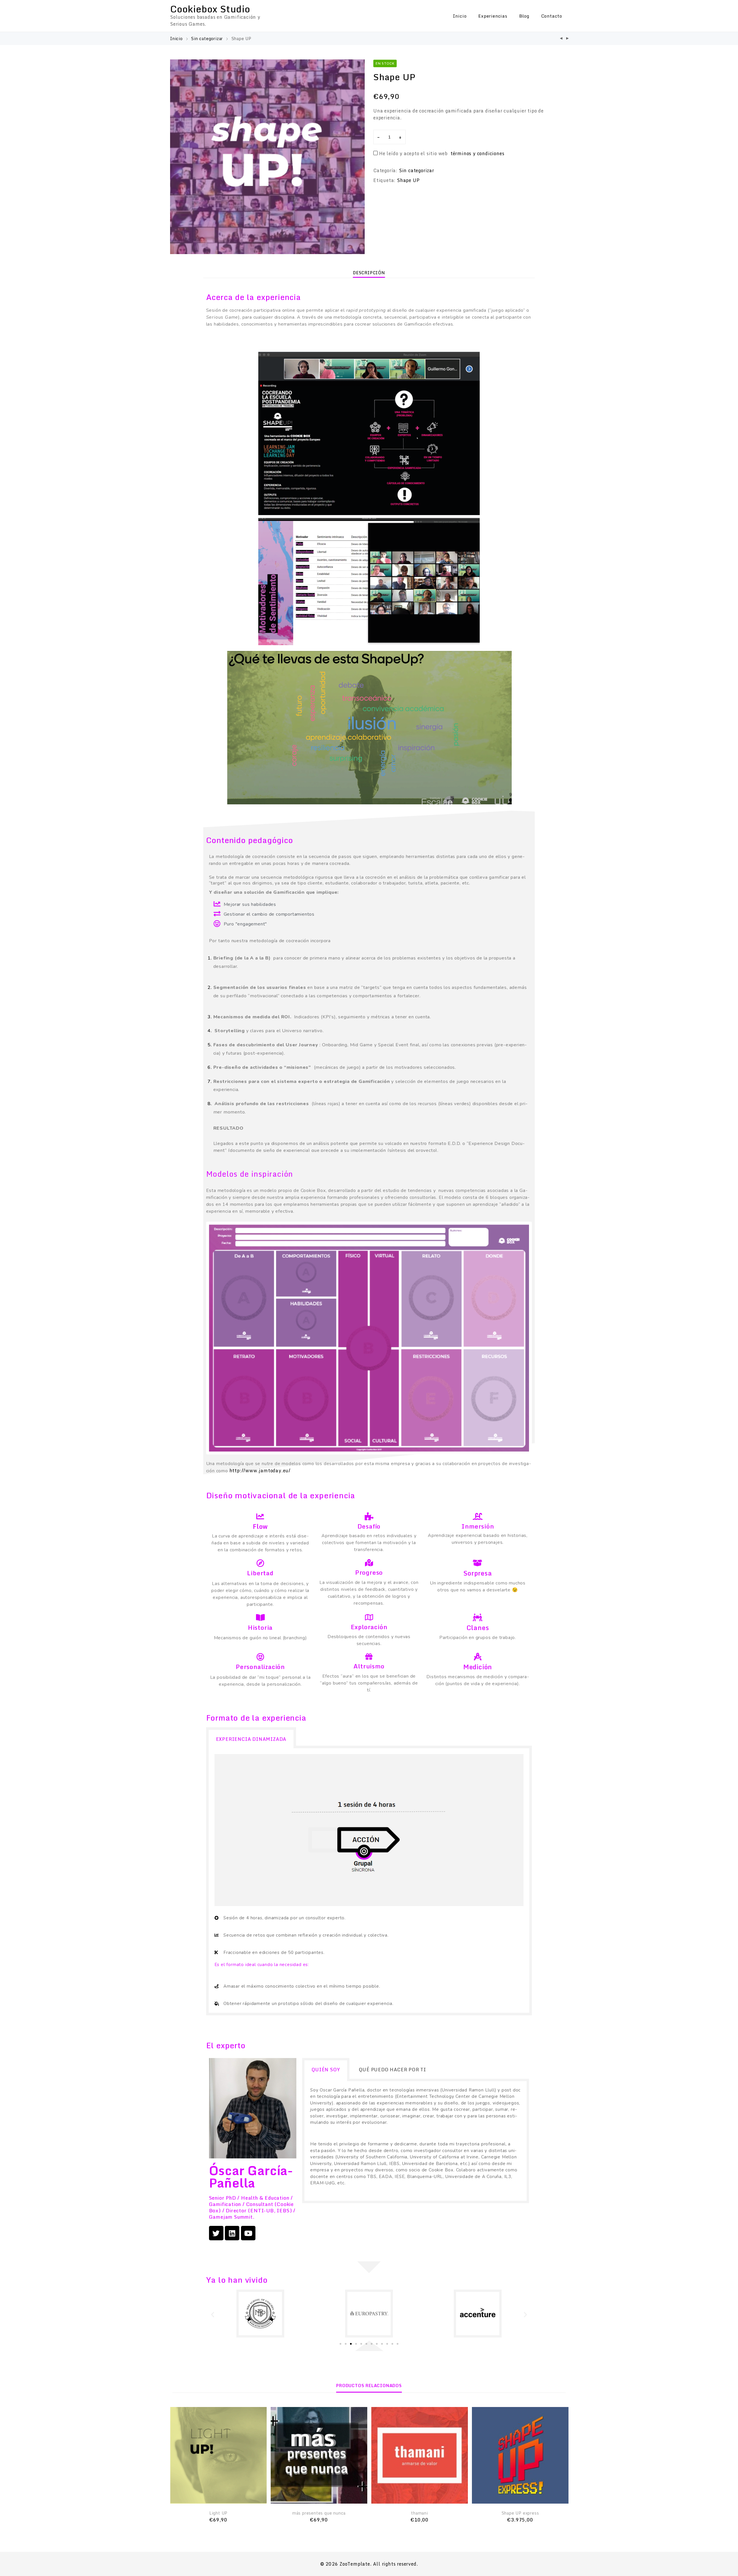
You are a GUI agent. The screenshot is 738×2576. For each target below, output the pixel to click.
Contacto (552, 16)
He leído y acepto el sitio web (442, 153)
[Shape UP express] (520, 2455)
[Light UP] (218, 2455)
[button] (340, 2344)
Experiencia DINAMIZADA (251, 1739)
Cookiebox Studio (210, 9)
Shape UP (408, 180)
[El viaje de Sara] (568, 39)
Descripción (369, 273)
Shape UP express (520, 2513)
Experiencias (493, 16)
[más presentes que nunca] (561, 39)
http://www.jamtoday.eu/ (260, 1471)
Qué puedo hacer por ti (392, 2070)
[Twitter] (216, 2233)
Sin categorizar (207, 39)
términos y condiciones (478, 153)
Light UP (218, 2513)
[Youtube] (248, 2233)
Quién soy (326, 2070)
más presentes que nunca (319, 2513)
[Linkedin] (232, 2233)
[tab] (369, 273)
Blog (524, 16)
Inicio (460, 16)
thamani (420, 2513)
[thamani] (420, 2455)
